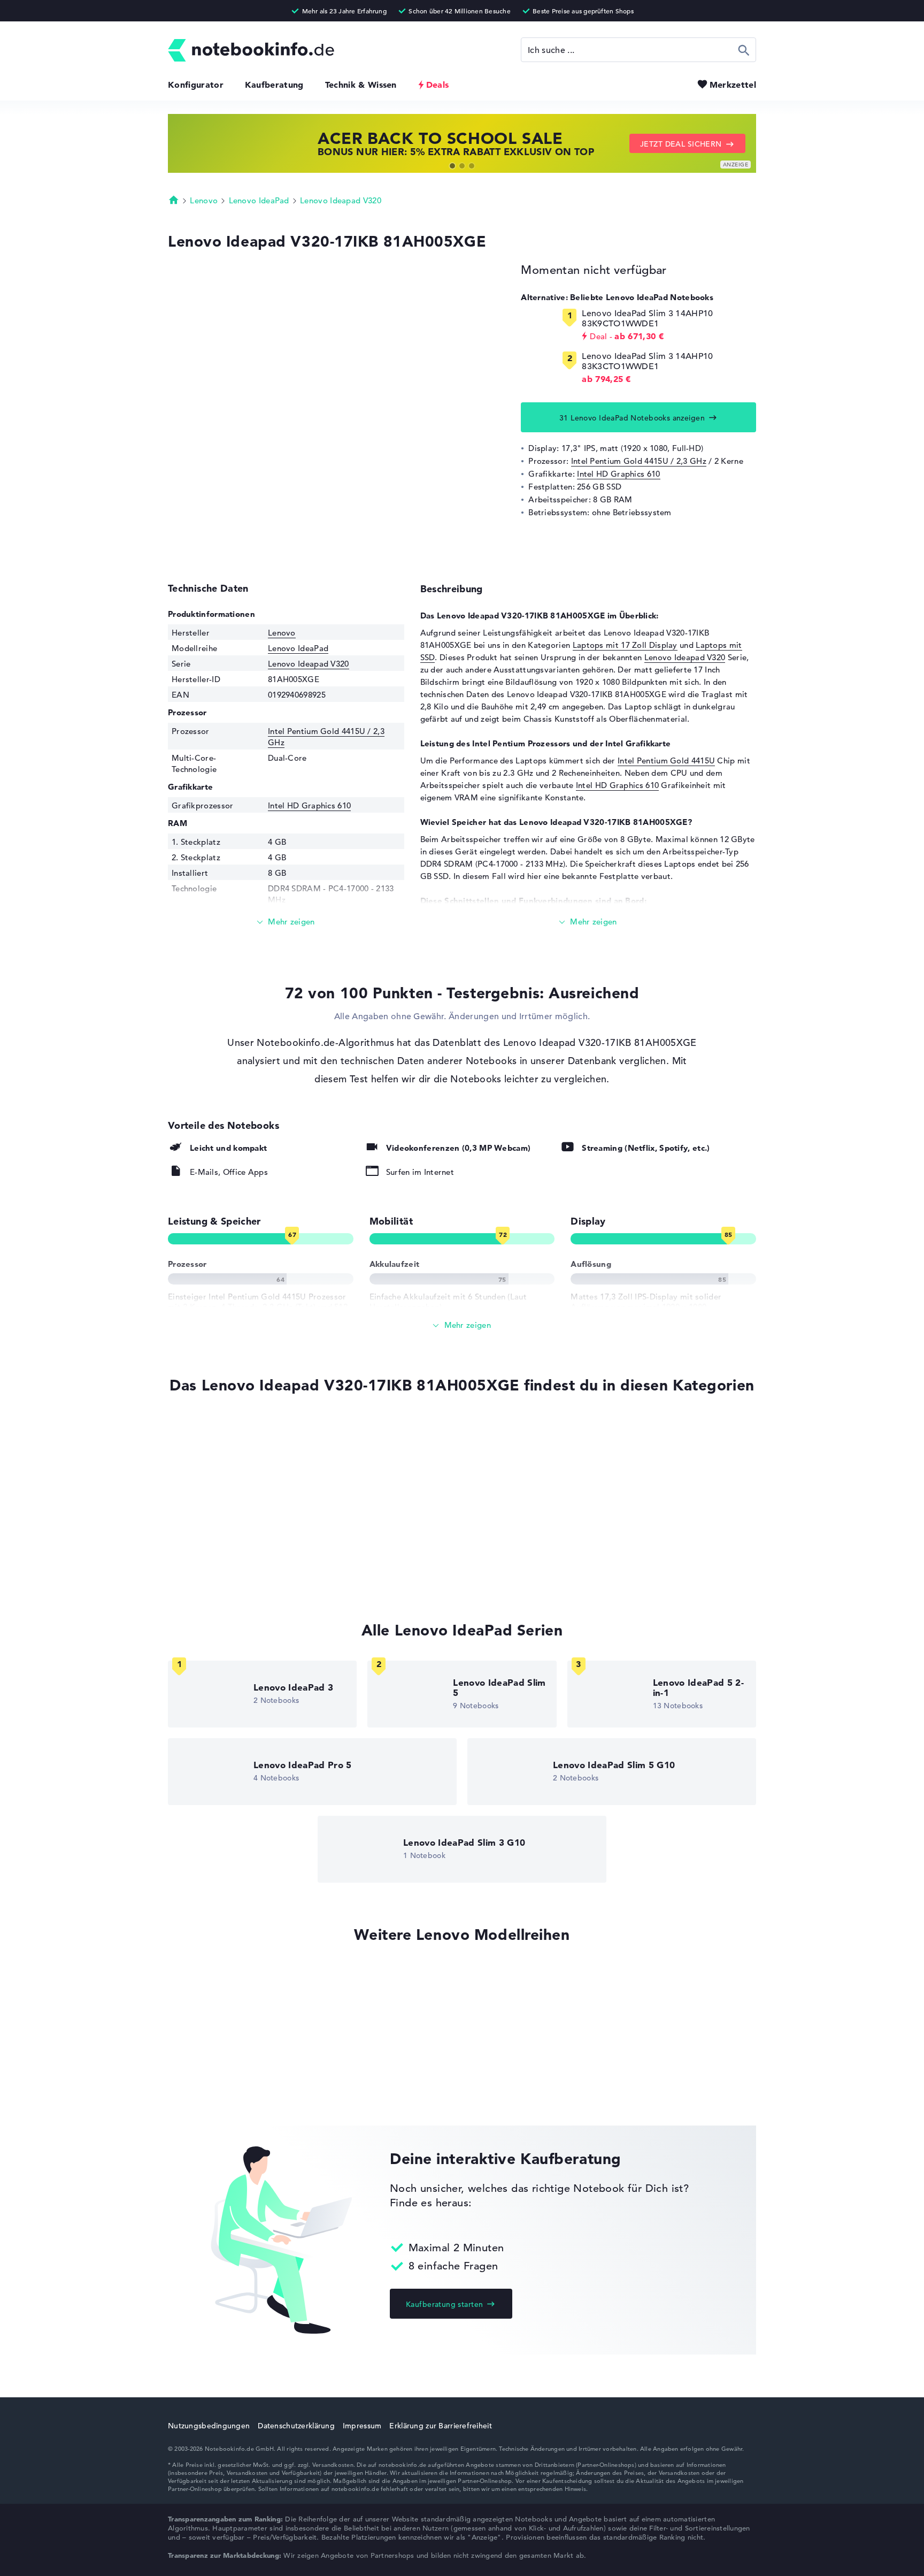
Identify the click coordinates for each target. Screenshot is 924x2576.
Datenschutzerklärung (296, 2426)
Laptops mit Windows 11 (215, 1451)
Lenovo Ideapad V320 (341, 200)
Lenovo (204, 200)
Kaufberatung (274, 85)
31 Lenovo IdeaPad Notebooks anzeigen (632, 418)
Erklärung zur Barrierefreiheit (440, 2426)
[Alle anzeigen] (462, 1325)
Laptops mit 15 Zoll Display (220, 1553)
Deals (438, 85)
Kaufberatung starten (444, 2304)
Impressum (362, 2426)
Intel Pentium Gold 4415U (666, 760)
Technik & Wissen (361, 85)
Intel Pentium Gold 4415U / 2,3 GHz (639, 461)
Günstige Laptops (202, 1512)
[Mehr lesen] (286, 922)
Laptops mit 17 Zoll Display (625, 645)
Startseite (174, 200)
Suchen (744, 50)
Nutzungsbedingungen (209, 2426)
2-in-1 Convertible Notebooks (225, 1532)
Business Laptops (201, 1573)
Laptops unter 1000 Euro (215, 1492)
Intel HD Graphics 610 (618, 474)
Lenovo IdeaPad (259, 200)
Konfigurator (196, 85)
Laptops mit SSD (200, 1431)
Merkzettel (733, 85)
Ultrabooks (189, 1472)
